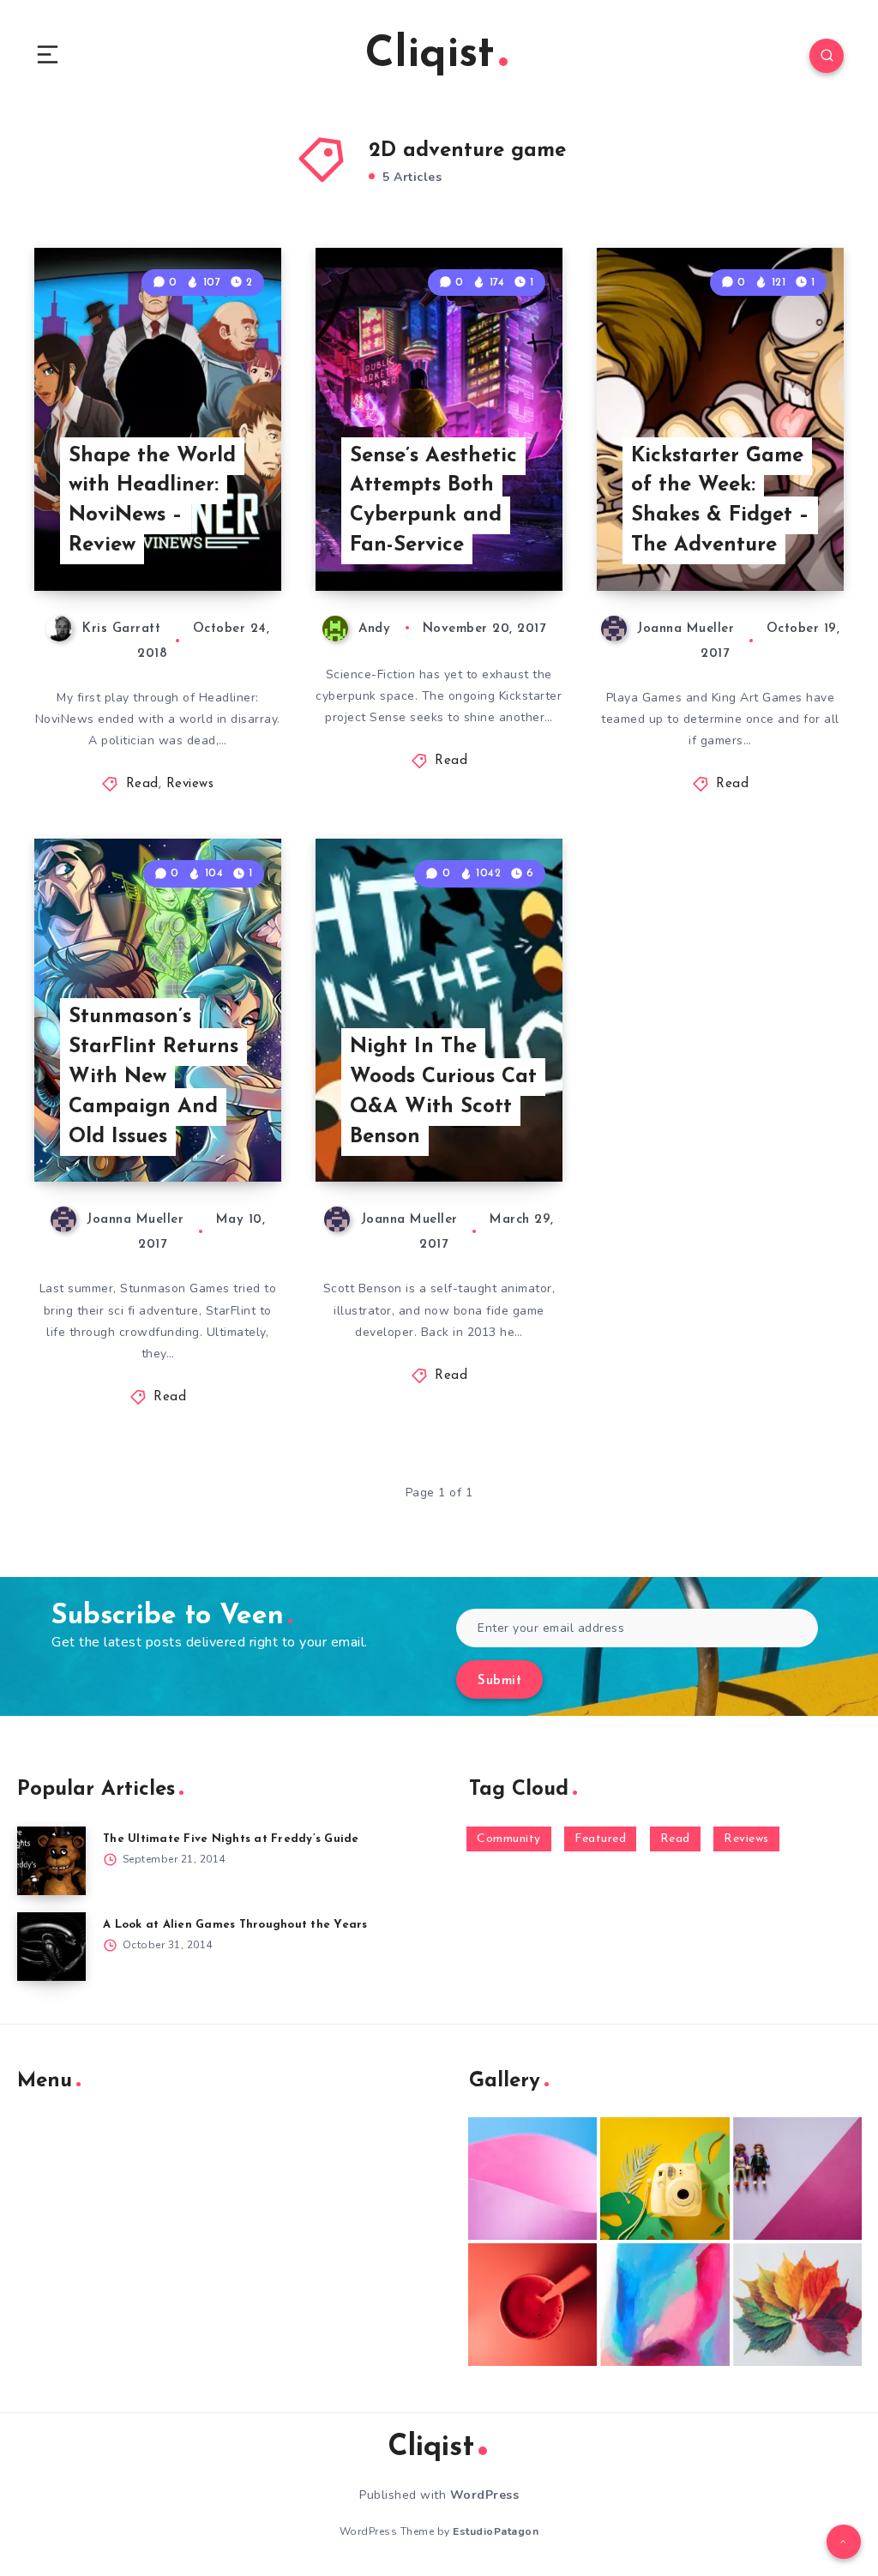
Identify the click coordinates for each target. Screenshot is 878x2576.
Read (142, 784)
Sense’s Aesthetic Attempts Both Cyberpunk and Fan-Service (433, 501)
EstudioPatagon (496, 2531)
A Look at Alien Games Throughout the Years (235, 1925)
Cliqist (430, 55)
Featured (600, 1839)
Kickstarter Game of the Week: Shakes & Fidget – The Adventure (720, 501)
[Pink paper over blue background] (532, 2179)
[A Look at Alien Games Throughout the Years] (51, 1947)
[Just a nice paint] (665, 2305)
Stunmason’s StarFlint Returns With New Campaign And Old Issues (153, 1077)
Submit (499, 1681)
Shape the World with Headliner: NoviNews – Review (152, 501)
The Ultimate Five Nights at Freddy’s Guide (231, 1839)
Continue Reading (221, 542)
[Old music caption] (797, 2179)
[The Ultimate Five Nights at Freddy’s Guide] (51, 1861)
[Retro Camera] (665, 2179)
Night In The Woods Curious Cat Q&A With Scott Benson (443, 1092)
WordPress (485, 2495)
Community (509, 1839)
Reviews (190, 784)
